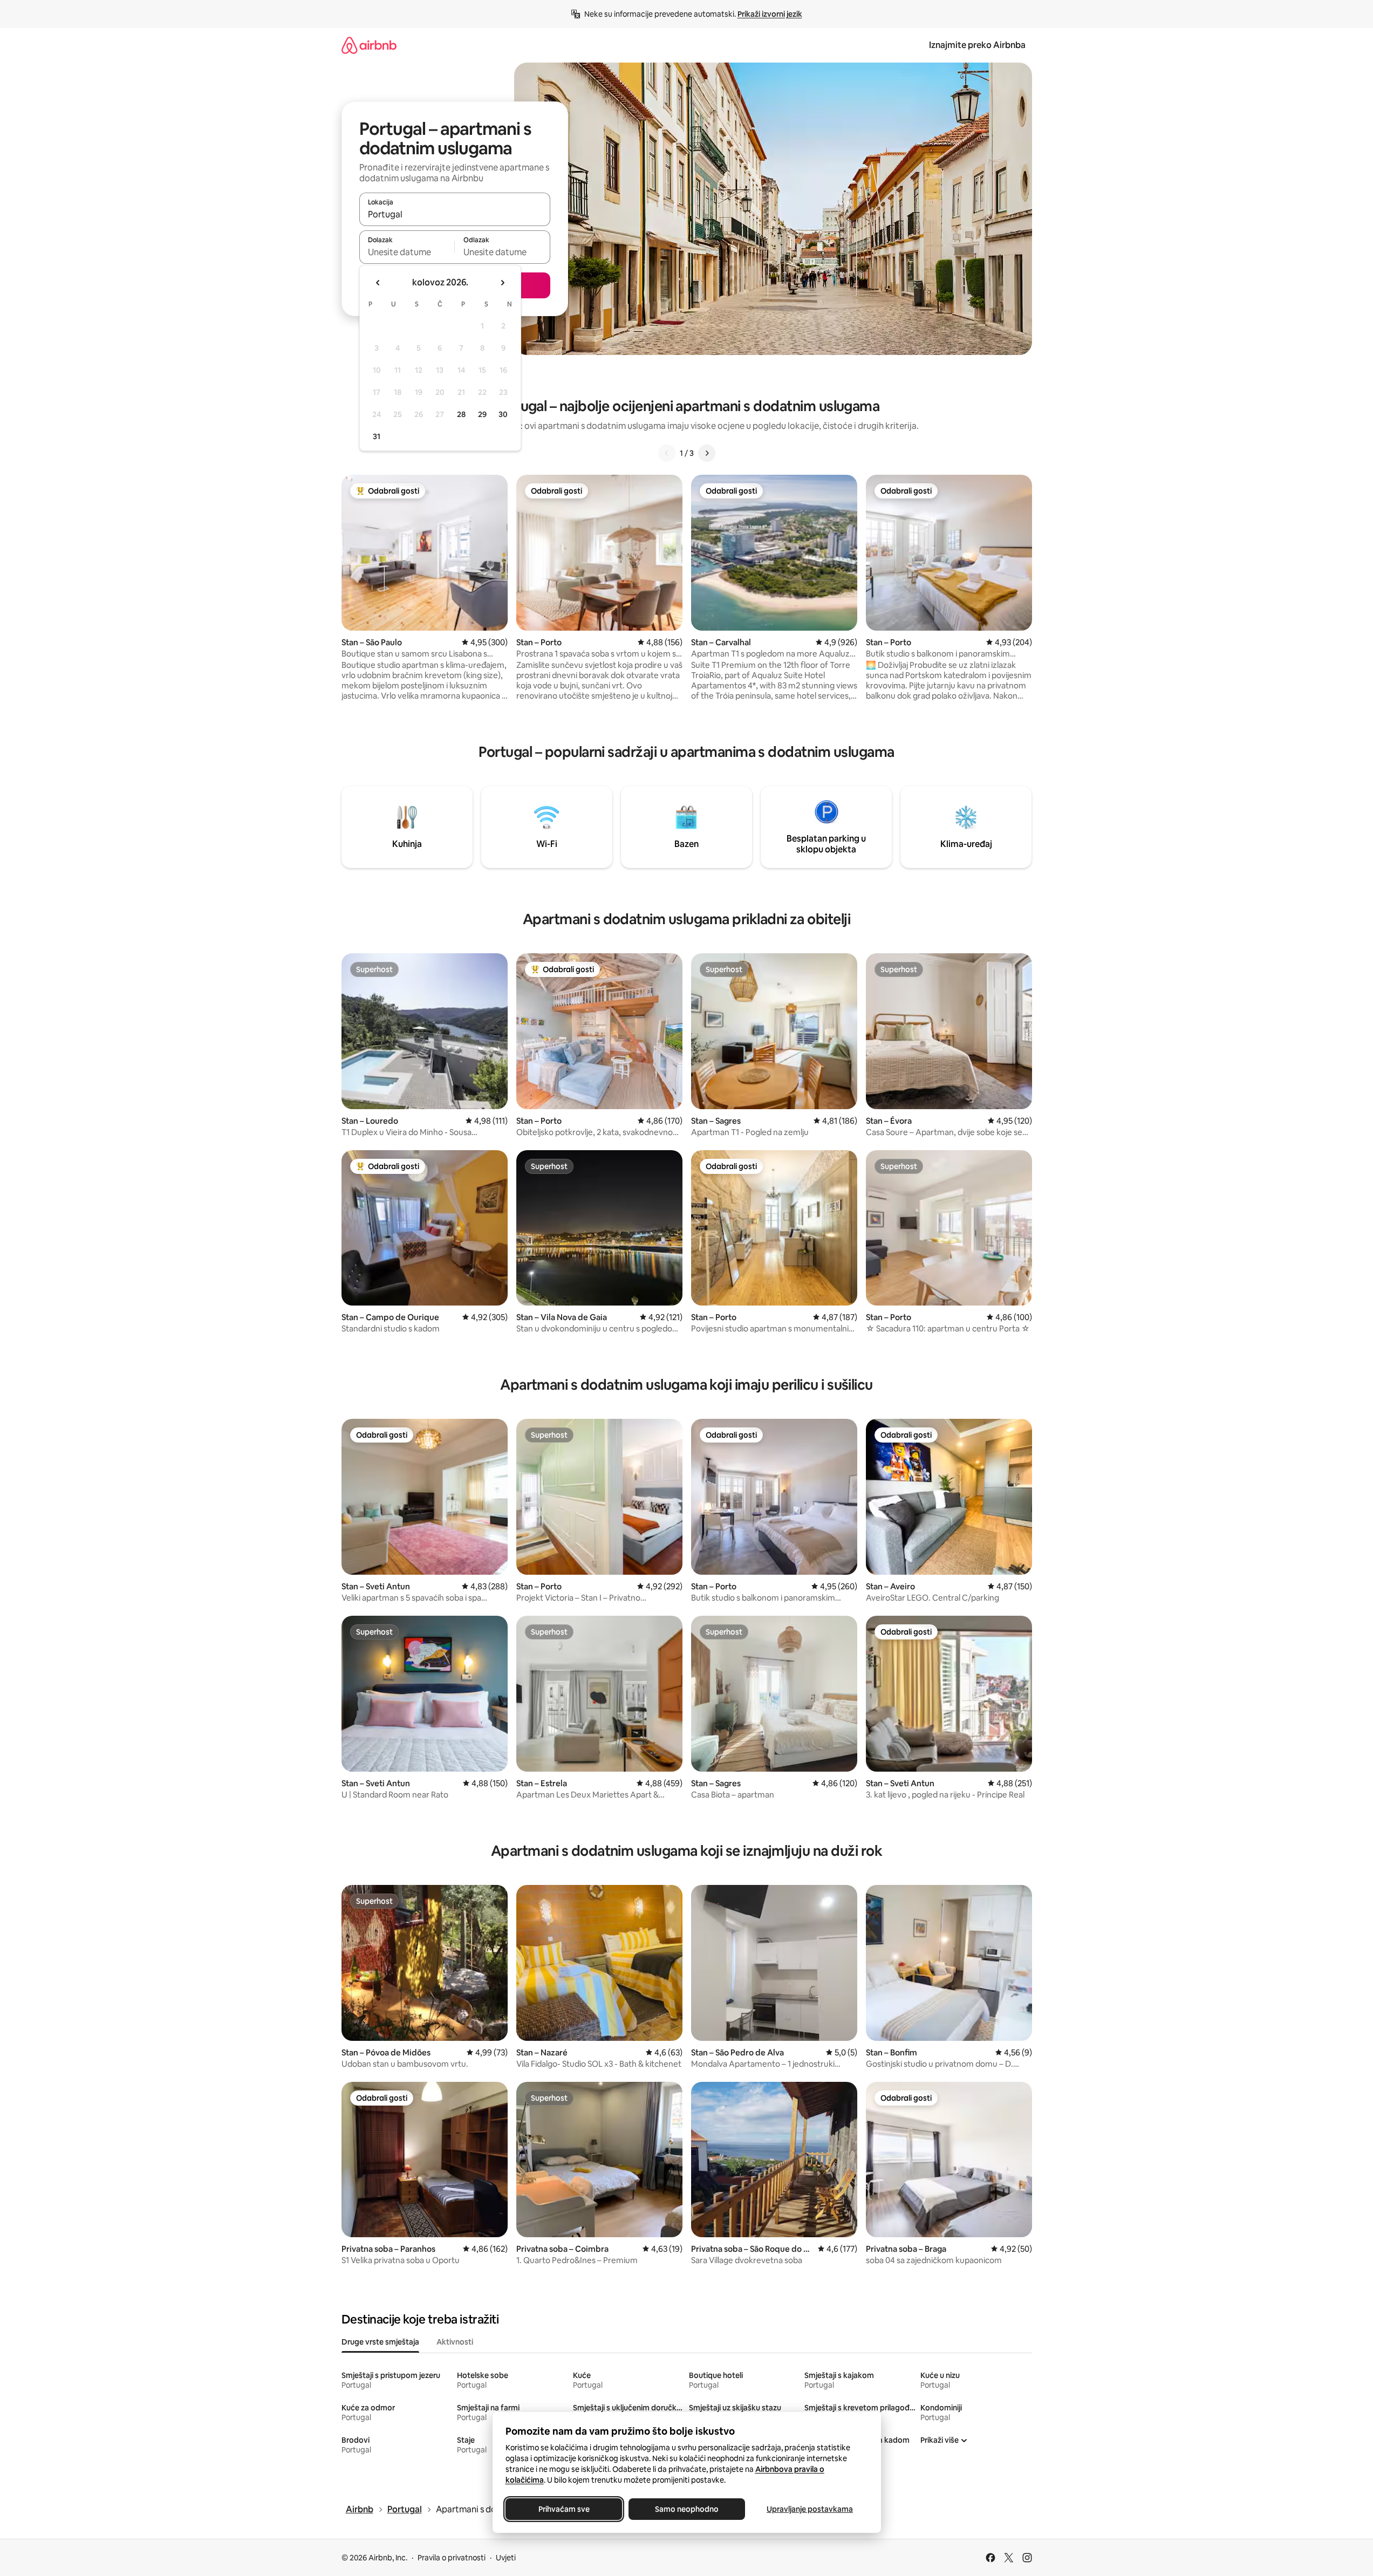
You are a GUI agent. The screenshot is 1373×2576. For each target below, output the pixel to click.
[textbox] (407, 252)
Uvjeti (506, 2558)
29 (482, 414)
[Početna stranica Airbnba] (369, 45)
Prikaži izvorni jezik (770, 14)
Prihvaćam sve (563, 2509)
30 (503, 414)
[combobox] (455, 214)
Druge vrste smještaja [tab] (380, 2342)
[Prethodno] (667, 453)
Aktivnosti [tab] (455, 2342)
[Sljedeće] (707, 453)
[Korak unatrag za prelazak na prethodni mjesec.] (378, 283)
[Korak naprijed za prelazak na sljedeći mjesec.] (502, 283)
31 (377, 436)
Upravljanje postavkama (810, 2509)
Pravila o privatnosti (452, 2558)
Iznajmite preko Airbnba (977, 45)
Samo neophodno (687, 2509)
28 (461, 414)
